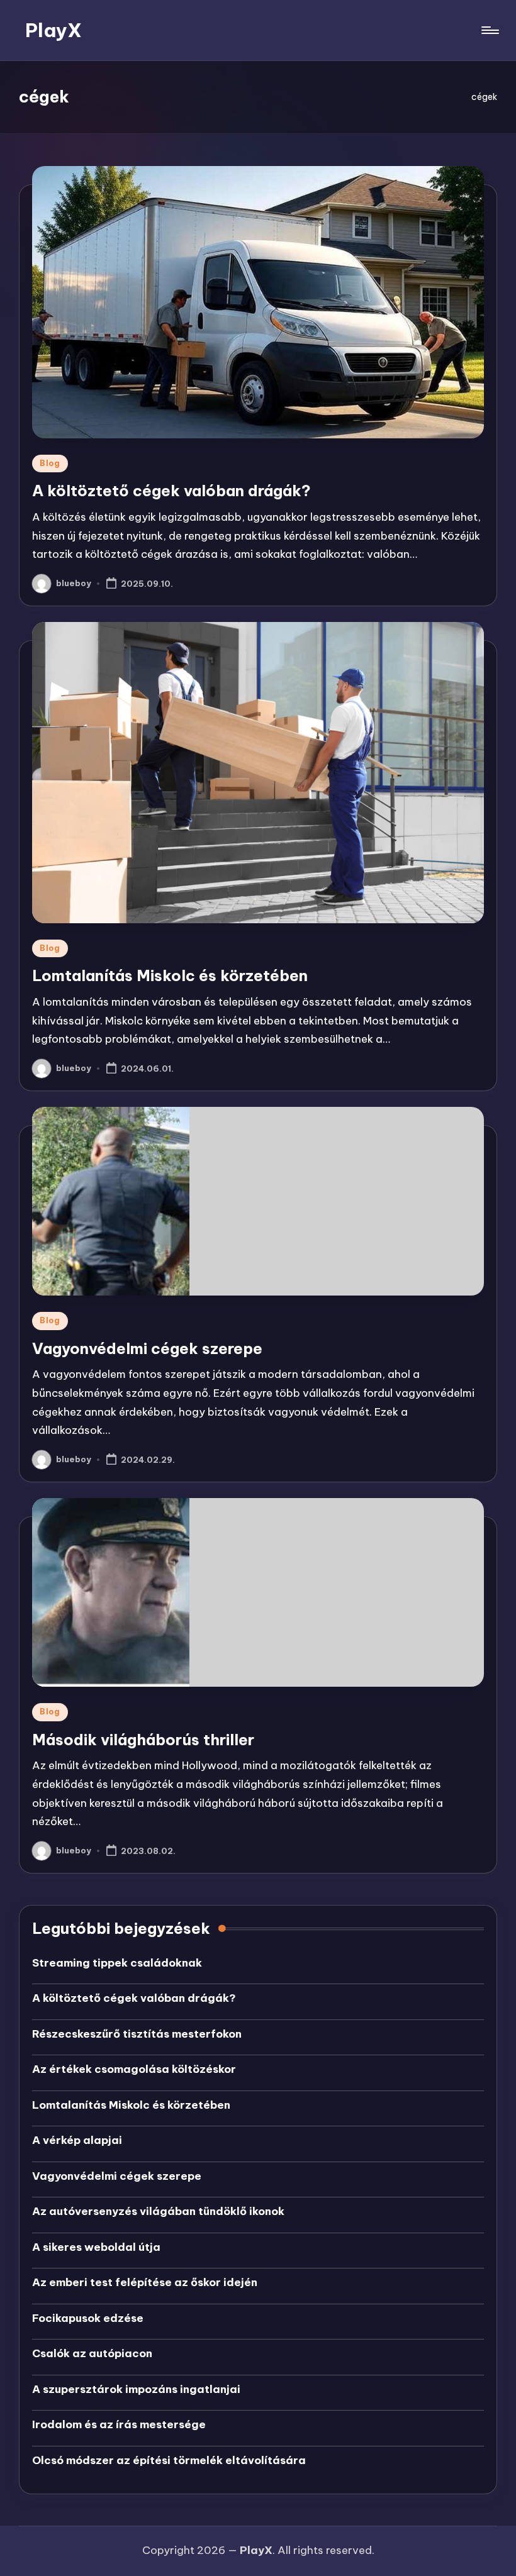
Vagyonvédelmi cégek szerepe (147, 1348)
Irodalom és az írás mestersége (119, 2424)
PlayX (53, 30)
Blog (50, 463)
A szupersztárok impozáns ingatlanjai (136, 2389)
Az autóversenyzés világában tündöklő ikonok (158, 2211)
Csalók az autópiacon (92, 2353)
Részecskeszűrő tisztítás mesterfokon (137, 2034)
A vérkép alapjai (77, 2140)
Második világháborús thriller (143, 1740)
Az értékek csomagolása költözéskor (134, 2069)
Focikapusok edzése (88, 2318)
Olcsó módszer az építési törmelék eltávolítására (169, 2460)
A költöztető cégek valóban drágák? (171, 491)
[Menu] (489, 30)
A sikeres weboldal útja (96, 2247)
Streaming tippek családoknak (117, 1963)
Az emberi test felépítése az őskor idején (145, 2282)
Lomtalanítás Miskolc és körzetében (170, 975)
